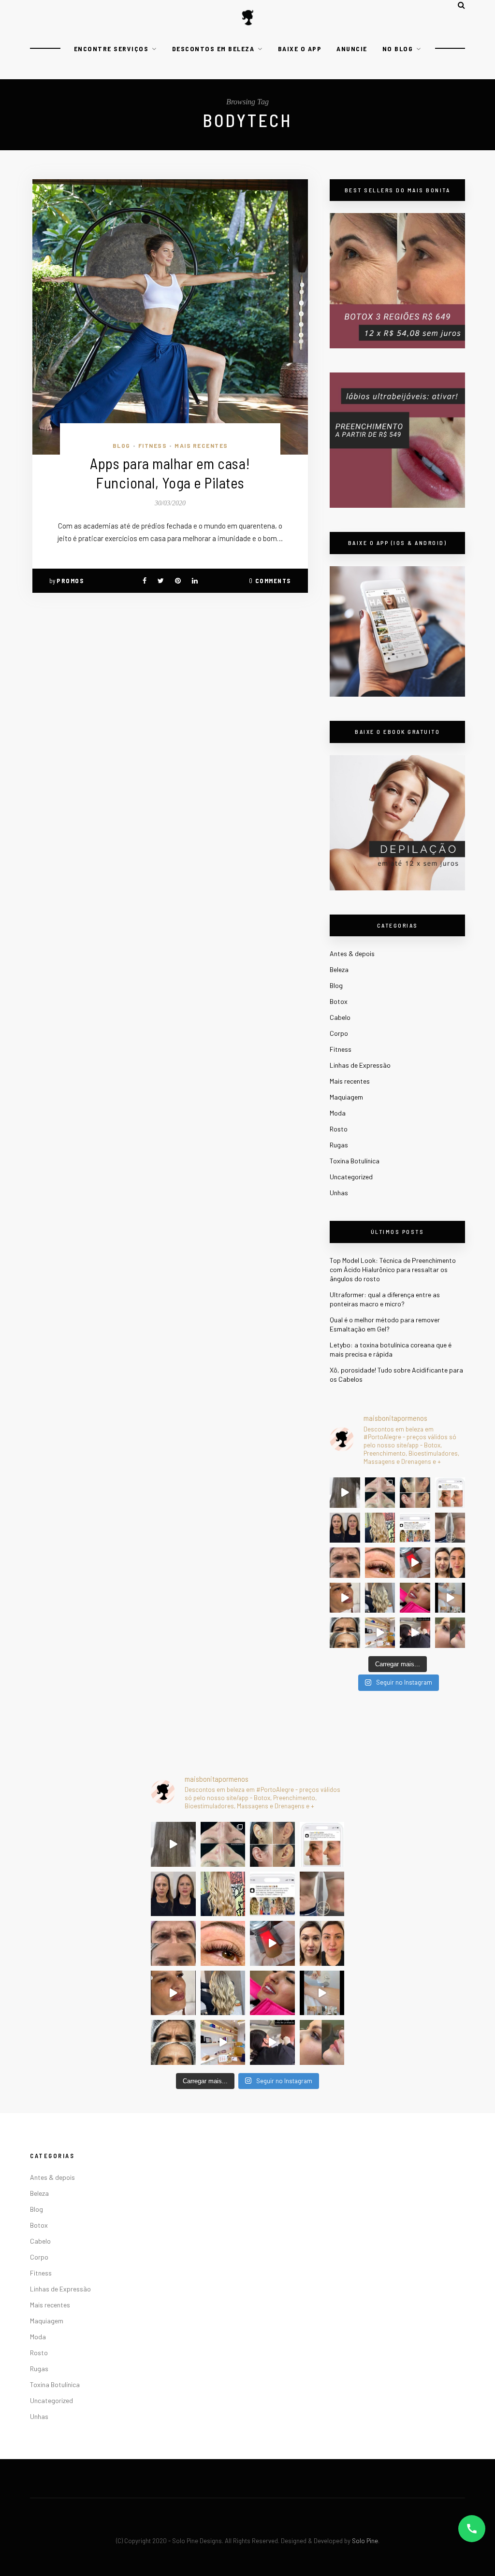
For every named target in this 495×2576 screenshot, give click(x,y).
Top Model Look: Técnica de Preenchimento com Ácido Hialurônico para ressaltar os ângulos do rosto (393, 1269)
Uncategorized (351, 1177)
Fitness (153, 445)
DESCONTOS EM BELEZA (213, 49)
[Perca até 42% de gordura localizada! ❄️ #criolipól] (415, 1563)
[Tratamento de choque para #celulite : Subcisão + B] (415, 1633)
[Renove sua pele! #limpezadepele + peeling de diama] (380, 1493)
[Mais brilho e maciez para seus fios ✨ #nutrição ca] (380, 1528)
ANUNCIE (352, 49)
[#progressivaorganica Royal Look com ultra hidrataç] (345, 1493)
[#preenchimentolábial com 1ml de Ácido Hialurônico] (415, 1598)
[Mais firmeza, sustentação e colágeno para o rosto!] (450, 1563)
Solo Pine (365, 2541)
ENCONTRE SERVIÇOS (111, 49)
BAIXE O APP (300, 49)
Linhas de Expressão (360, 1065)
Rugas (339, 1145)
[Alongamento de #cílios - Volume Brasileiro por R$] (380, 1563)
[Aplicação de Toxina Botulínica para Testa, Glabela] (345, 1633)
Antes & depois (352, 953)
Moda (338, 1113)
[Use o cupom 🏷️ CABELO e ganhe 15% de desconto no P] (415, 1528)
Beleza (339, 969)
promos (70, 581)
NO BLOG (398, 49)
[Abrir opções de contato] (472, 2529)
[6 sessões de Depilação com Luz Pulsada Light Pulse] (450, 1598)
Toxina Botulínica (355, 1161)
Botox (339, 1001)
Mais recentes (201, 445)
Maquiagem (346, 1097)
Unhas (339, 1193)
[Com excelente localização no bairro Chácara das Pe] (380, 1633)
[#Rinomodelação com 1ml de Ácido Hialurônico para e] (450, 1633)
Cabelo (340, 1017)
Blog (122, 445)
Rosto (339, 1129)
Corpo (339, 1033)
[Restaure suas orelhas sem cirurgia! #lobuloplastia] (415, 1493)
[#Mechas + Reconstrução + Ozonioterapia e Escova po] (380, 1598)
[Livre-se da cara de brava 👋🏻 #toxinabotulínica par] (345, 1563)
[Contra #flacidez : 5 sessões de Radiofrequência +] (450, 1528)
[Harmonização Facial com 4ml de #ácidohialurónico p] (345, 1598)
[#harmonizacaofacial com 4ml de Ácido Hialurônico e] (345, 1528)
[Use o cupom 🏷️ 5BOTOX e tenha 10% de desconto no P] (450, 1493)
